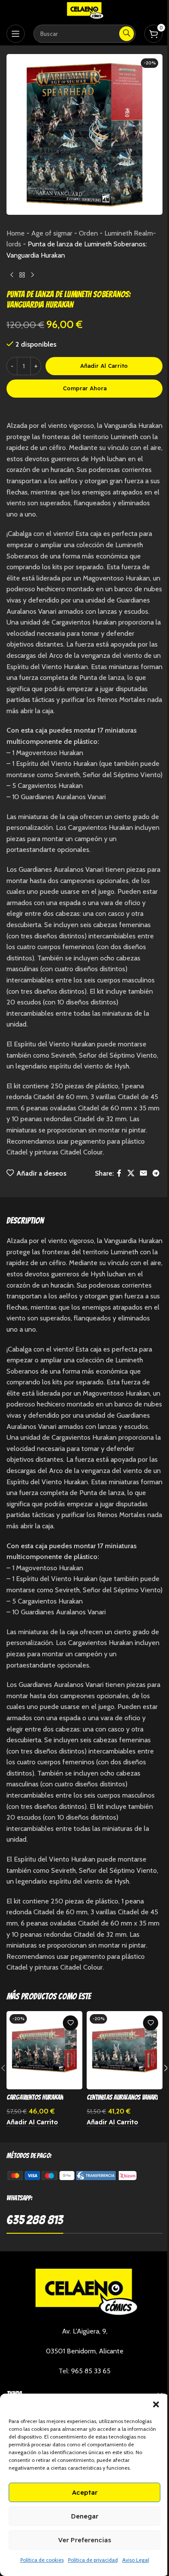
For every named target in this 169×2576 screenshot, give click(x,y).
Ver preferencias (85, 2540)
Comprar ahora (85, 388)
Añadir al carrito (104, 366)
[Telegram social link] (156, 1173)
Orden (88, 233)
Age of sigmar (52, 233)
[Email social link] (143, 1173)
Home (16, 233)
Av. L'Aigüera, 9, (85, 2331)
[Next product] (32, 275)
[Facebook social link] (119, 1173)
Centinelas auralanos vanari (122, 2097)
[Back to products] (22, 275)
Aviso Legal (136, 2560)
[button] (156, 2404)
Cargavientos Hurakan (35, 2097)
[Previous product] (12, 275)
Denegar (85, 2516)
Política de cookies (42, 2560)
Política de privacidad (93, 2560)
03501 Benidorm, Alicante (85, 2351)
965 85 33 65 (91, 2371)
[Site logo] (84, 10)
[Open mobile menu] (16, 34)
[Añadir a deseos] (70, 2023)
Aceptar (85, 2492)
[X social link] (131, 1173)
